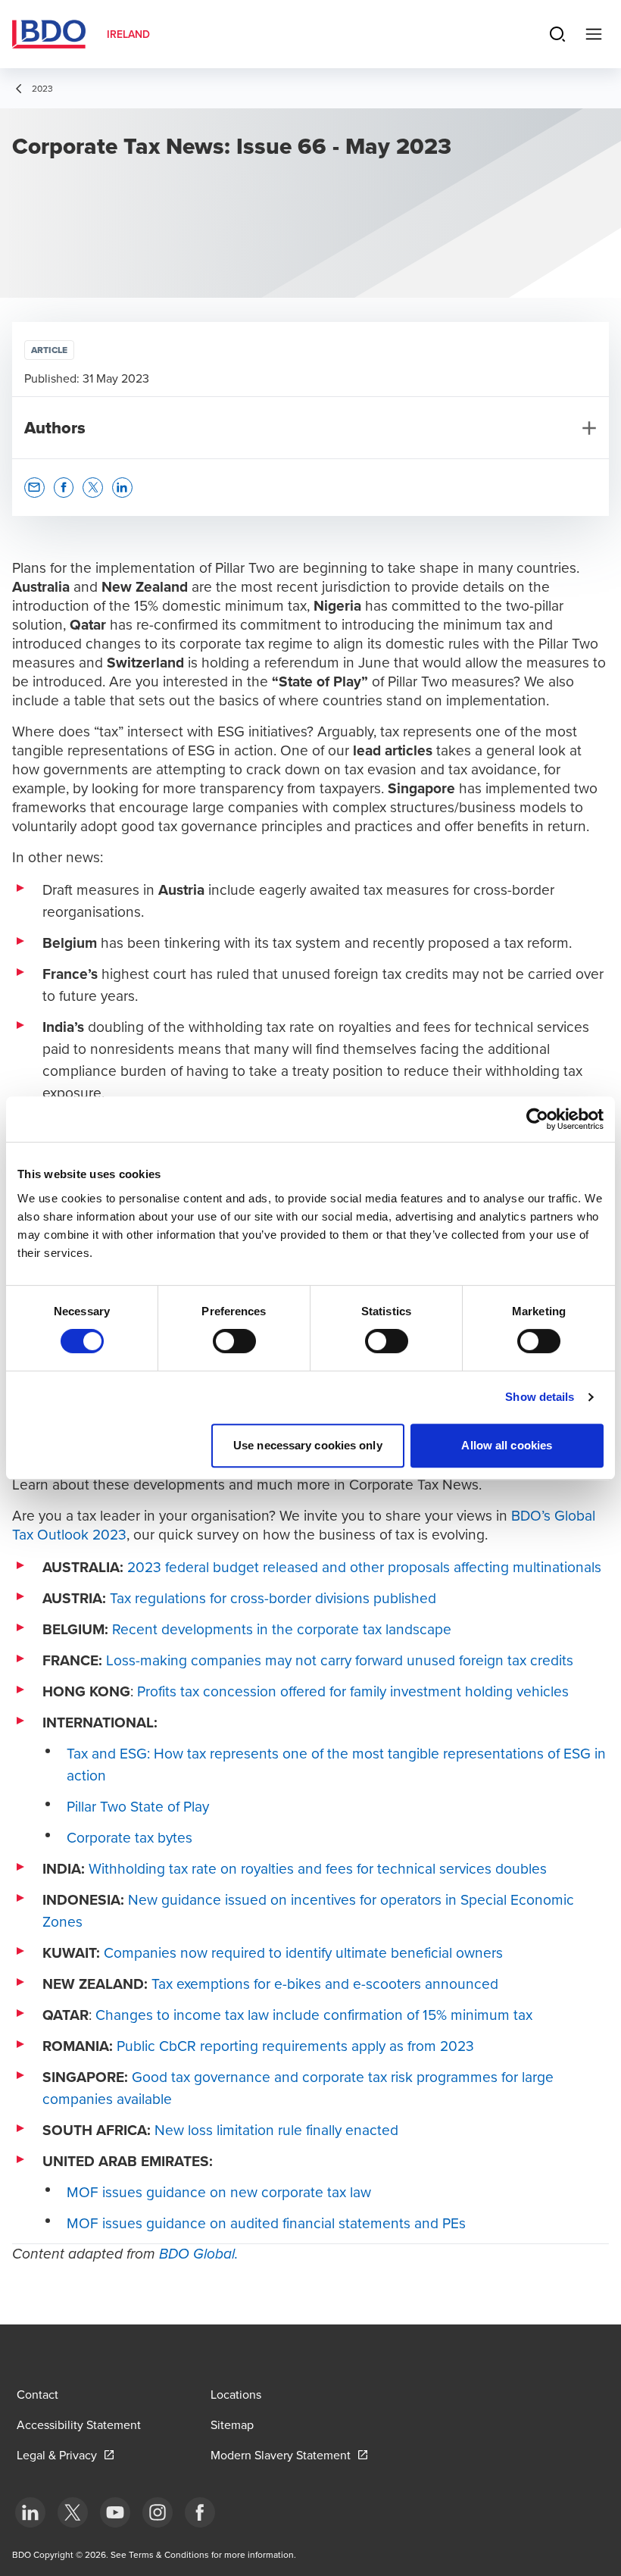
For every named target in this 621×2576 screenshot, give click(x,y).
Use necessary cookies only (308, 1445)
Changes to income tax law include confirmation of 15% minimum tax (314, 2014)
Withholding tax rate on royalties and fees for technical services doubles (318, 1868)
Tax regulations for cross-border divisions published (273, 1597)
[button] (34, 488)
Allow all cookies (507, 1445)
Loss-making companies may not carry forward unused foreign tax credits (340, 1660)
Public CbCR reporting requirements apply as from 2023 (295, 2045)
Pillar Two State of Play (138, 1806)
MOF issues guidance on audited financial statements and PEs (266, 2223)
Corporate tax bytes (130, 1837)
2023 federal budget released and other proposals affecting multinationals (364, 1566)
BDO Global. (198, 2254)
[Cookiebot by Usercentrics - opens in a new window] (537, 1119)
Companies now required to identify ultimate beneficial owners (303, 1952)
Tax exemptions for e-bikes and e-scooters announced (325, 1983)
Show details (540, 1397)
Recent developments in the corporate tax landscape (282, 1629)
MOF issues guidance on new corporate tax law (219, 2191)
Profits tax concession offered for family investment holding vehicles (353, 1691)
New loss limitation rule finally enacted (276, 2129)
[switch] (234, 1341)
